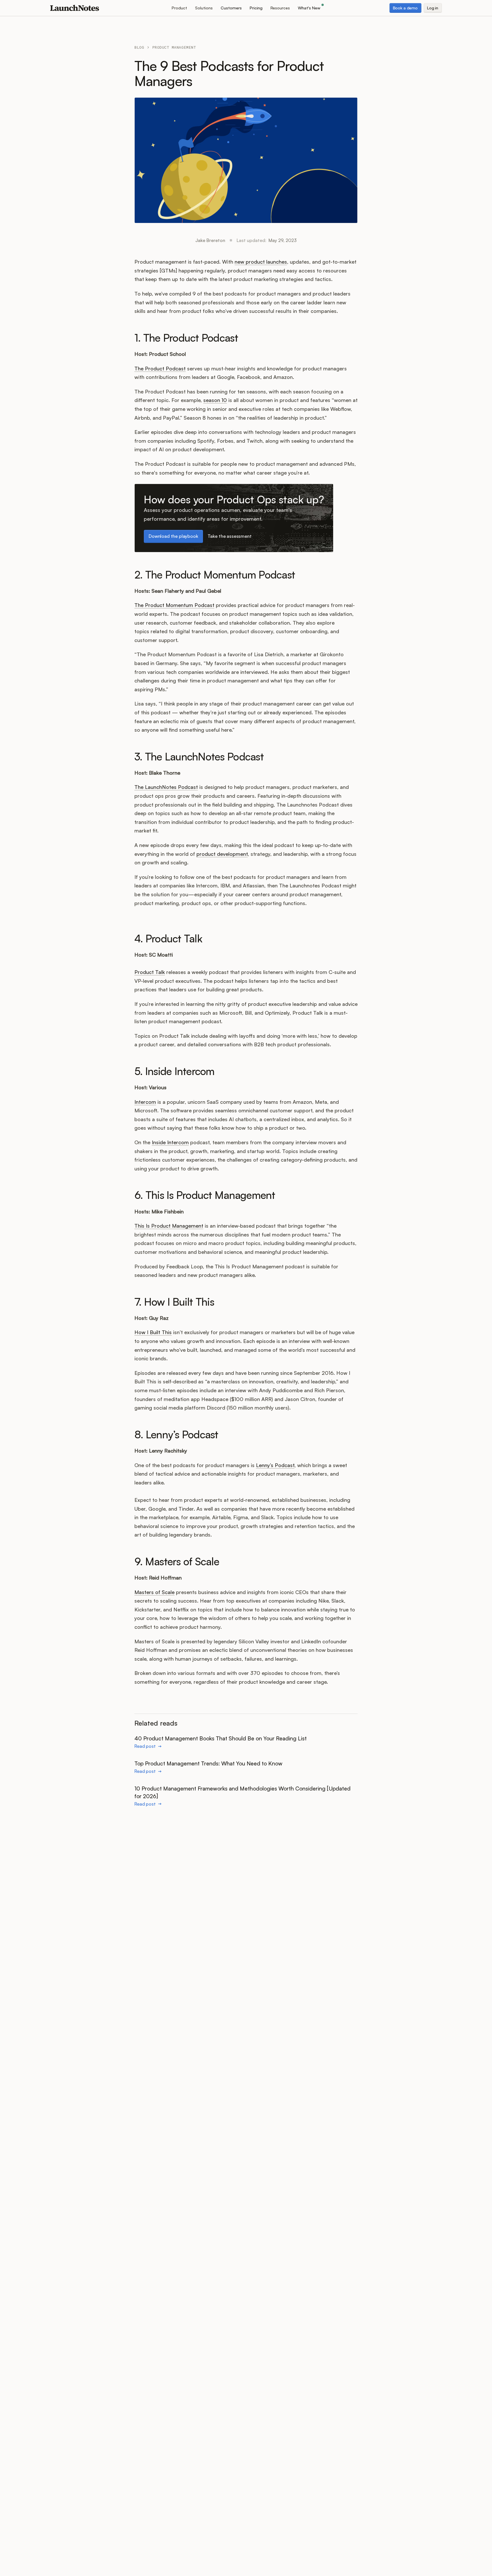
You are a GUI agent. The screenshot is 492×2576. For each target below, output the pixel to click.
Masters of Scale (154, 1592)
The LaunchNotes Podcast (166, 787)
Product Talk (150, 972)
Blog (139, 47)
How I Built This (153, 1332)
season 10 (215, 400)
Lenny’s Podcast (275, 1465)
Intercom (145, 1102)
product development (222, 854)
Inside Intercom (170, 1142)
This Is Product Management (169, 1226)
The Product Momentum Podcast (174, 605)
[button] (179, 8)
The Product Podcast (160, 368)
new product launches (261, 262)
